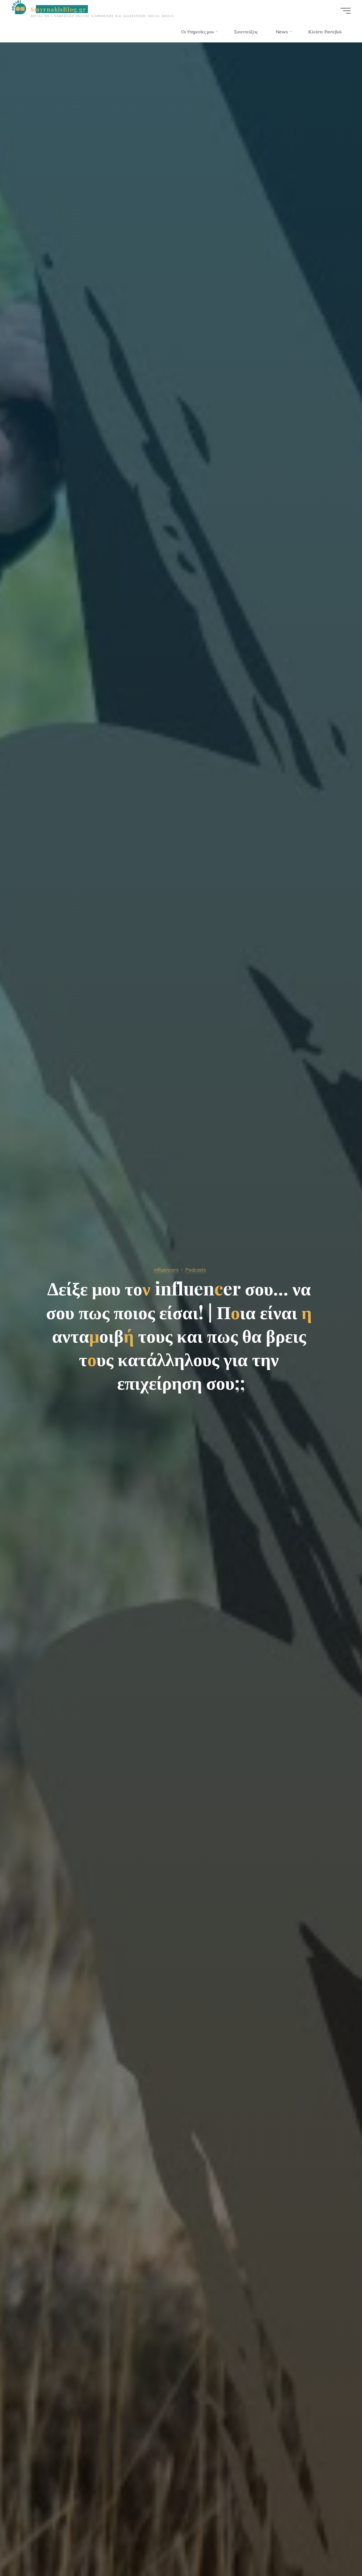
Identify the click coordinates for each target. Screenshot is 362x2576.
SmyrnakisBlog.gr (59, 9)
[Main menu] (346, 11)
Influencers (166, 1270)
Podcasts (196, 1270)
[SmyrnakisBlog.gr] (19, 7)
